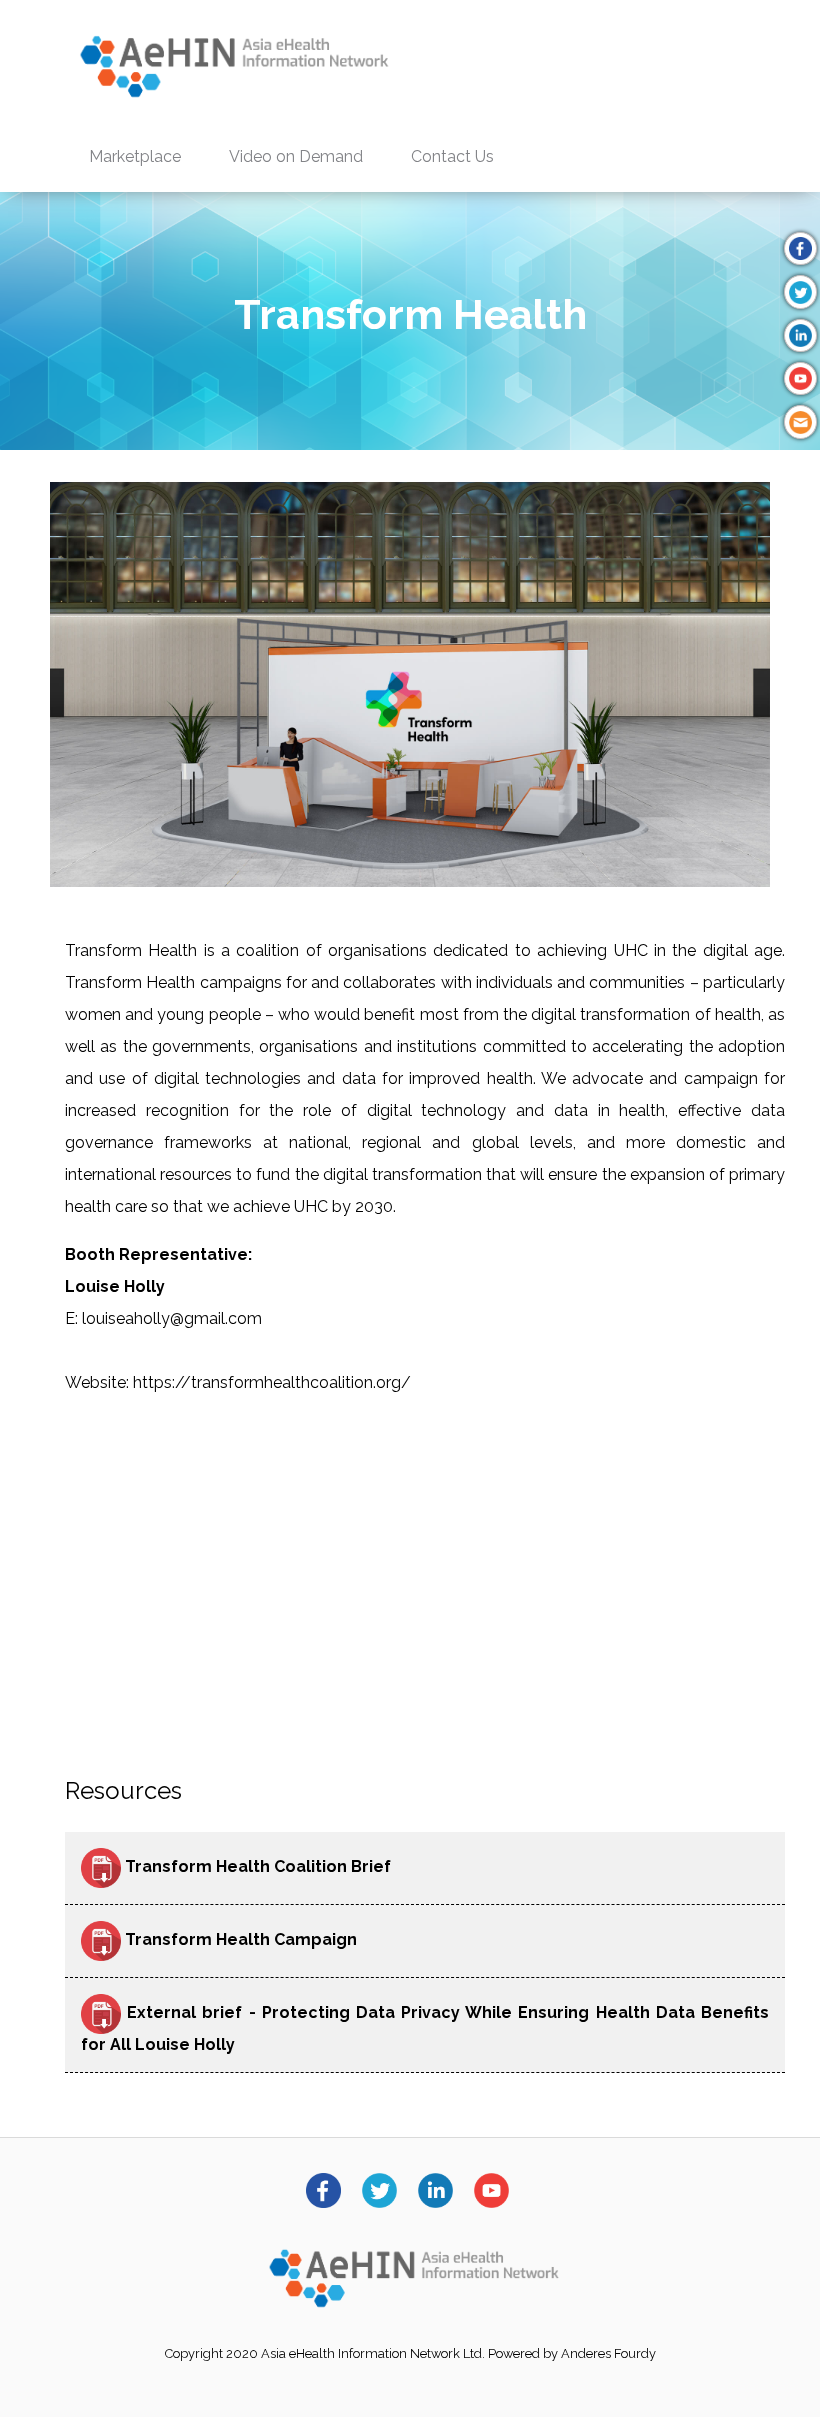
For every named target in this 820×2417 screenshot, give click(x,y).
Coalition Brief (332, 1867)
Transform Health (199, 1867)
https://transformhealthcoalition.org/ (270, 1382)
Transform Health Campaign (239, 1940)
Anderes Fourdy (608, 2353)
